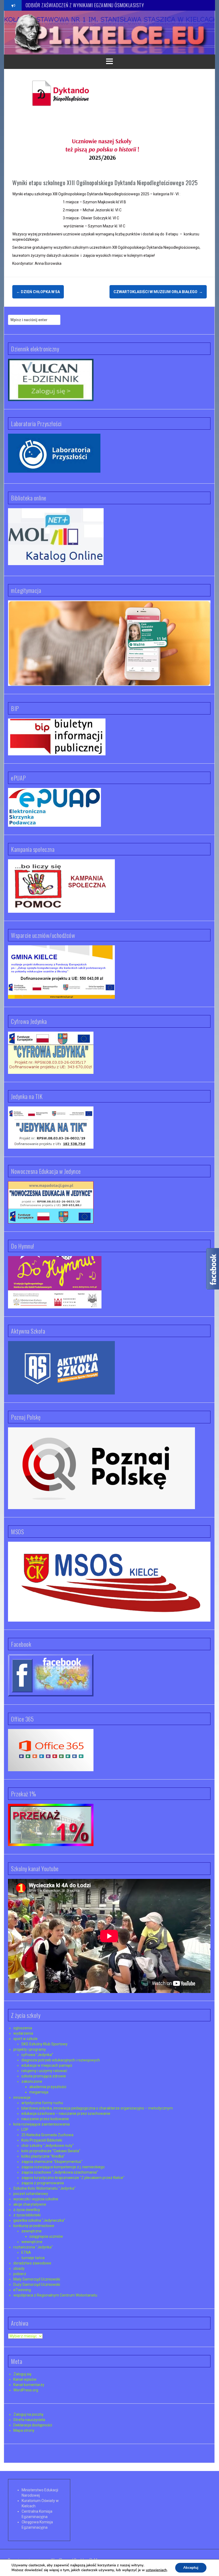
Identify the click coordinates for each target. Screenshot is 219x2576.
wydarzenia (23, 2033)
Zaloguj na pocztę (28, 2414)
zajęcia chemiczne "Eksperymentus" (52, 2162)
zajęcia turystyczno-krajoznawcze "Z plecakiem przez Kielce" (73, 2178)
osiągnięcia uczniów (46, 2236)
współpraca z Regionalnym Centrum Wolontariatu (55, 2295)
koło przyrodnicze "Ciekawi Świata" (51, 2151)
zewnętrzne (32, 2231)
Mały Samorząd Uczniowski (37, 2279)
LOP (25, 2130)
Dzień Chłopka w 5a (38, 292)
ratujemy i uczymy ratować (44, 2071)
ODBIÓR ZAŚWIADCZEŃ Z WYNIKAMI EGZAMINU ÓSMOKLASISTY (85, 5)
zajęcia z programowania (43, 2183)
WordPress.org (26, 2390)
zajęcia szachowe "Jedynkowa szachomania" (60, 2172)
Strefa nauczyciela (29, 2420)
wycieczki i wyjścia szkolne (36, 2199)
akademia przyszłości (48, 2087)
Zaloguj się (22, 2374)
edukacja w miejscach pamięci (47, 2065)
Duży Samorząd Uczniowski (37, 2284)
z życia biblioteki (27, 2215)
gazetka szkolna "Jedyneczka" (39, 2220)
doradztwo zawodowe (32, 2263)
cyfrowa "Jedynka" (37, 2055)
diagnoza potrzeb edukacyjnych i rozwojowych (61, 2060)
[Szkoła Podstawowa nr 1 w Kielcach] (28, 32)
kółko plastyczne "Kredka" (43, 2156)
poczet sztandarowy (31, 2194)
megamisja (39, 2092)
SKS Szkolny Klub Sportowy (44, 2044)
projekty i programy (30, 2049)
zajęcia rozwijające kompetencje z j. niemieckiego (63, 2167)
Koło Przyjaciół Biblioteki (42, 2140)
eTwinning (22, 2290)
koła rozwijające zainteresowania (42, 2124)
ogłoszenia (23, 2028)
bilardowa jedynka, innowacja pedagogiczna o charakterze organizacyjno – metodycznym (97, 2108)
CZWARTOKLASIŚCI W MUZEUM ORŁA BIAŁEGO (158, 292)
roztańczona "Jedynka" (33, 2247)
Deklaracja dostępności (33, 2425)
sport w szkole (26, 2039)
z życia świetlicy (27, 2210)
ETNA (26, 2252)
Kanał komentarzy (29, 2385)
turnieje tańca (33, 2258)
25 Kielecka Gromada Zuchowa (47, 2135)
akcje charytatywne (30, 2204)
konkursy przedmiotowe (34, 2226)
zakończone (32, 2081)
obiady (19, 2268)
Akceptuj (191, 2568)
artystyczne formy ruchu (42, 2103)
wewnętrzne (32, 2242)
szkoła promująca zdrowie (44, 2076)
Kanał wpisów (25, 2379)
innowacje (22, 2097)
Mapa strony (24, 2430)
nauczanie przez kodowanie (45, 2119)
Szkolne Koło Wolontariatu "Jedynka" (44, 2188)
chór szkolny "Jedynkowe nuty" (48, 2146)
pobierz (20, 2274)
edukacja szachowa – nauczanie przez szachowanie (66, 2113)
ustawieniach (156, 2570)
